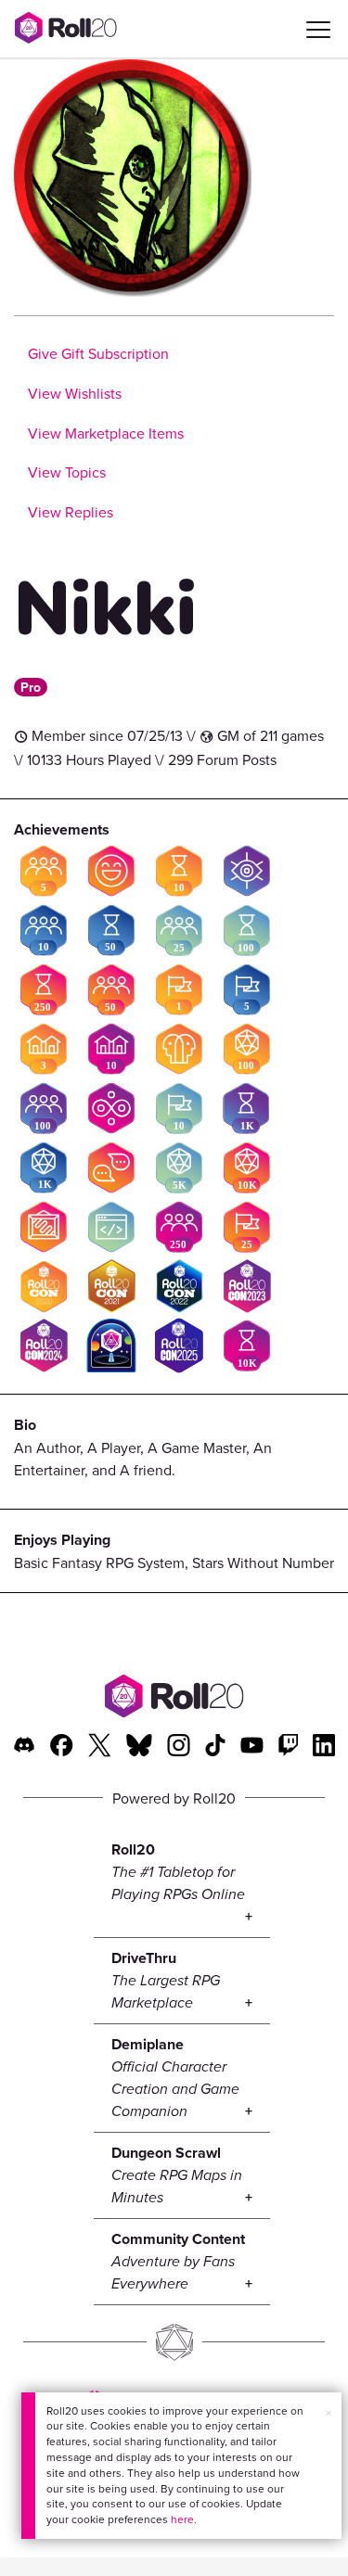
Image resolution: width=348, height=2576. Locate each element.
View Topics (67, 472)
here (182, 2519)
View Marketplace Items (106, 433)
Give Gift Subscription (98, 353)
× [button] (329, 2413)
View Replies (71, 512)
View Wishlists (75, 393)
